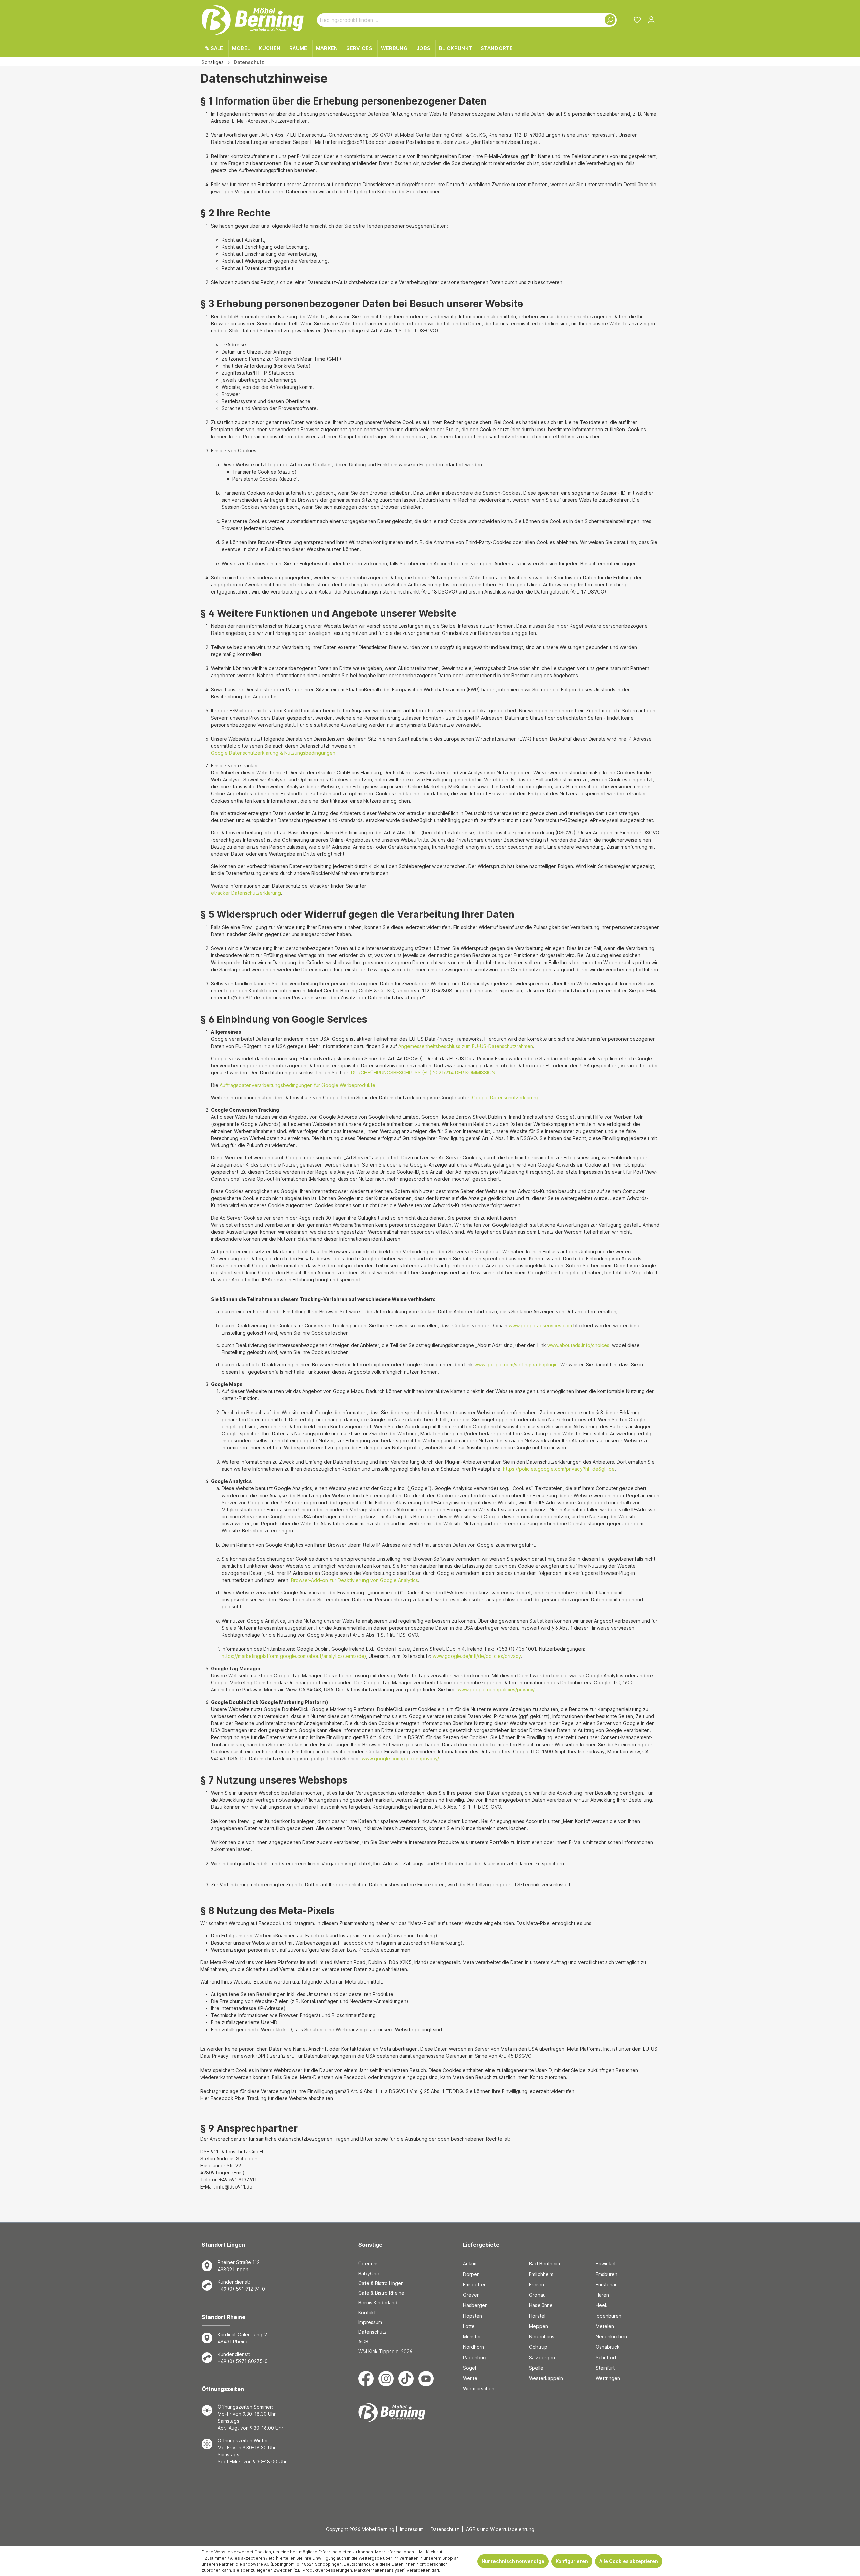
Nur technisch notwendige (513, 2561)
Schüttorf (606, 2357)
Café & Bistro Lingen (381, 2283)
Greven (471, 2295)
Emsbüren (607, 2274)
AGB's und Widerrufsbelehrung (500, 2529)
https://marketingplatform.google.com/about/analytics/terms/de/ (294, 1656)
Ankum (470, 2264)
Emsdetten (475, 2284)
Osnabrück (608, 2347)
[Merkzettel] (637, 20)
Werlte (470, 2378)
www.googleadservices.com (540, 1326)
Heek (602, 2305)
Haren (602, 2295)
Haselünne (541, 2305)
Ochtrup (538, 2347)
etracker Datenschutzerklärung (246, 893)
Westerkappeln (546, 2378)
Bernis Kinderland (378, 2303)
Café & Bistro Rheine (381, 2293)
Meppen (539, 2326)
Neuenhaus (542, 2337)
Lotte (469, 2326)
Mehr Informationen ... (396, 2552)
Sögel (469, 2368)
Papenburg (475, 2357)
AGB (363, 2342)
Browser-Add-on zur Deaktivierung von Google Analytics (354, 1580)
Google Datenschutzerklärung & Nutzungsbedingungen (273, 753)
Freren (536, 2284)
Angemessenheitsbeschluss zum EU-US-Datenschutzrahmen (466, 1046)
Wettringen (608, 2378)
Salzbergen (542, 2357)
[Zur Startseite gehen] (253, 20)
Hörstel (537, 2316)
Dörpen (471, 2274)
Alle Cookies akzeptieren (629, 2561)
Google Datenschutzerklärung (506, 1097)
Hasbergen (475, 2305)
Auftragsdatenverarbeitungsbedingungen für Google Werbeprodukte (297, 1085)
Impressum (370, 2322)
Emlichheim (541, 2274)
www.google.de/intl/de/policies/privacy (477, 1656)
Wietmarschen (479, 2389)
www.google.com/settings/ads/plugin (516, 1365)
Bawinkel (606, 2264)
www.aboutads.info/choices (578, 1345)
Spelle (536, 2368)
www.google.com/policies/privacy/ (496, 1690)
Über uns (369, 2264)
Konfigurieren (572, 2561)
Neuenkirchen (611, 2337)
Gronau (537, 2295)
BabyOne (369, 2273)
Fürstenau (607, 2284)
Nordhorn (474, 2347)
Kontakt (367, 2312)
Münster (472, 2337)
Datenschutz (373, 2332)
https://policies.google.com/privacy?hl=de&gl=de (559, 1469)
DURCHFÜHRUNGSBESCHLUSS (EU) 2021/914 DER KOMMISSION (423, 1073)
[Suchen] (609, 20)
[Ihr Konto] (651, 20)
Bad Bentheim (545, 2264)
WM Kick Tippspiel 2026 (385, 2351)
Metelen (605, 2326)
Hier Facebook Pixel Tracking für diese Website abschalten (267, 2098)
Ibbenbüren (609, 2316)
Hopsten (472, 2316)
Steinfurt (605, 2368)
